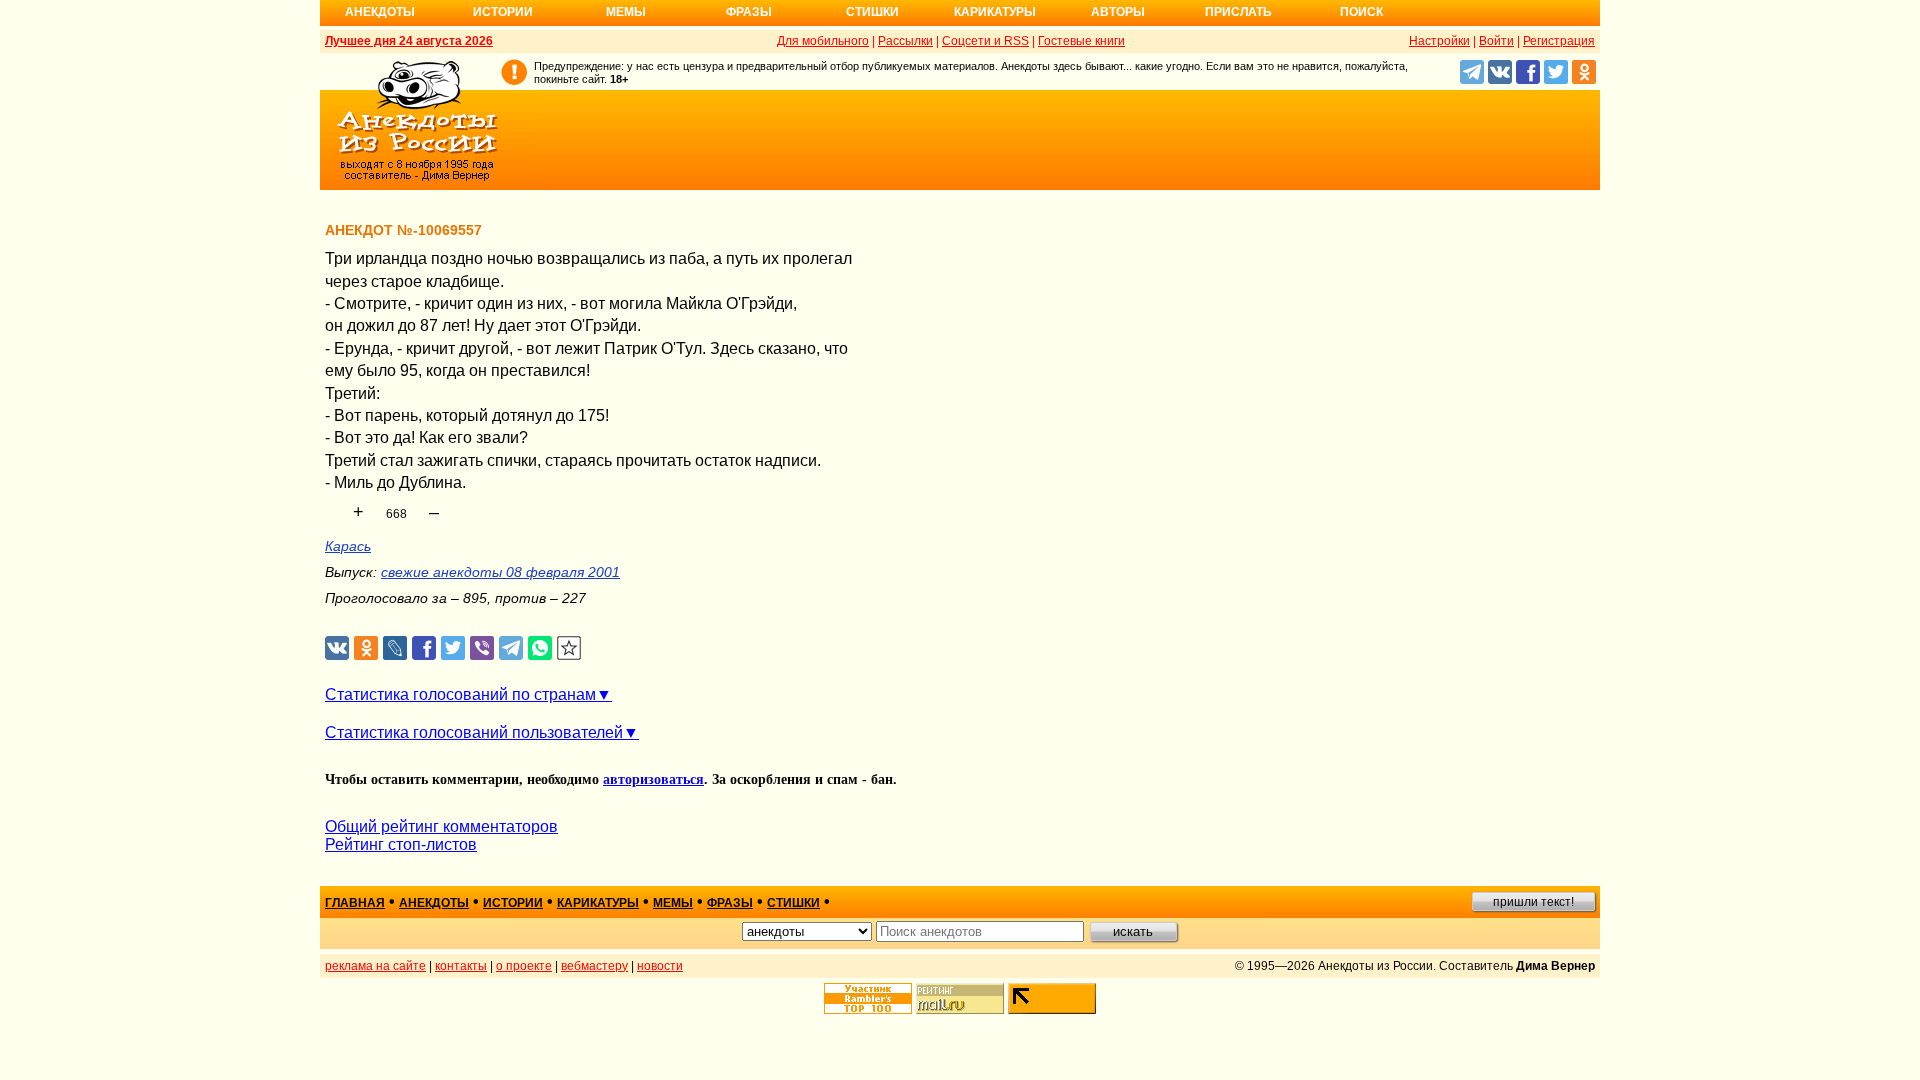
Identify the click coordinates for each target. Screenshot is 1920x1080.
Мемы (626, 12)
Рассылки (905, 41)
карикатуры (598, 903)
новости (660, 966)
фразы (730, 903)
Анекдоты (380, 12)
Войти (1496, 41)
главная (355, 903)
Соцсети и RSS (985, 41)
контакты (461, 966)
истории (513, 903)
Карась (348, 546)
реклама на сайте (375, 966)
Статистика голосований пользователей (474, 732)
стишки (793, 903)
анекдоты (434, 903)
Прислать (1238, 12)
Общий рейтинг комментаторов (441, 826)
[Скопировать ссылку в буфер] (569, 648)
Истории (503, 12)
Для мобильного (823, 41)
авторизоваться (653, 779)
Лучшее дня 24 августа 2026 (409, 41)
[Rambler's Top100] (868, 998)
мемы (673, 903)
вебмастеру (594, 966)
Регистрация (1559, 41)
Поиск (1361, 12)
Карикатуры (995, 12)
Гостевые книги (1081, 41)
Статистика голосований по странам (460, 694)
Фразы (749, 12)
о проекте (524, 966)
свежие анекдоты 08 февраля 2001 (500, 572)
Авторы (1118, 12)
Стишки (872, 12)
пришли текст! (1533, 902)
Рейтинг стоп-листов (401, 844)
